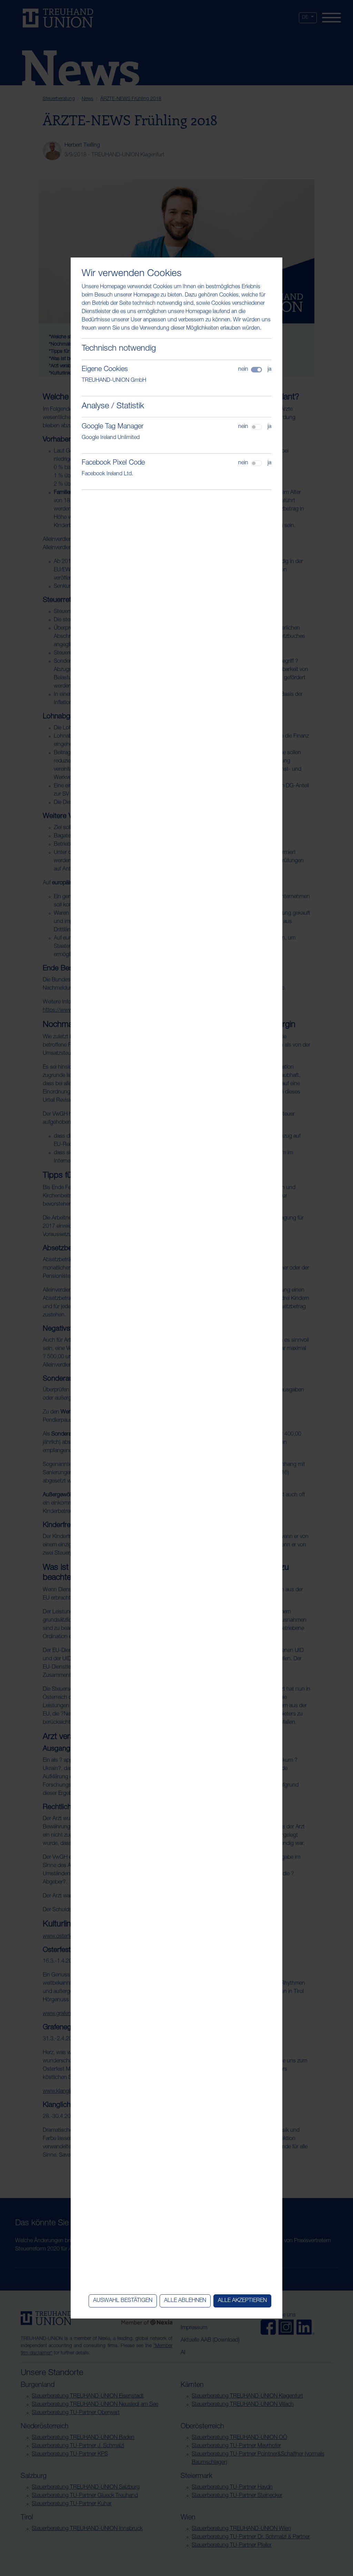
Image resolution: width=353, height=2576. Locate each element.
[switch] (256, 427)
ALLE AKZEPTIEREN (242, 2301)
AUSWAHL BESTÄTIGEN (123, 2301)
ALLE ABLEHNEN (185, 2301)
